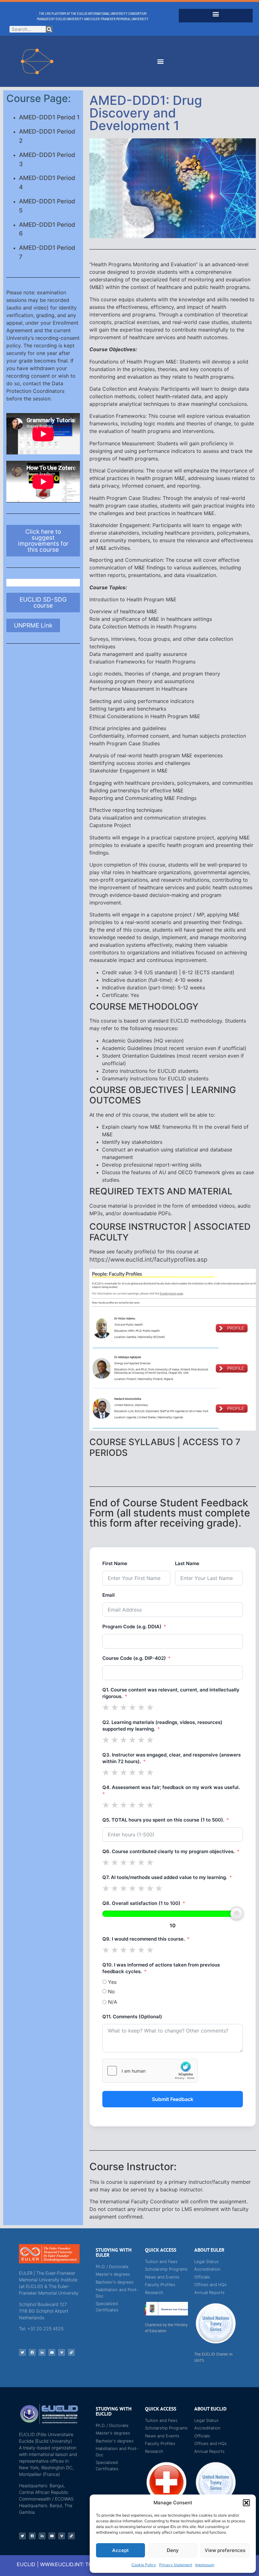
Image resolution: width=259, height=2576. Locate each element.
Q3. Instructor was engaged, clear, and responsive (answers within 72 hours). (172, 1758)
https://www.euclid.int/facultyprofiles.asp (148, 1260)
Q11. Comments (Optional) (132, 2017)
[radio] (106, 1707)
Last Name (187, 1563)
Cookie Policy (144, 2565)
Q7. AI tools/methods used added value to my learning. (165, 1877)
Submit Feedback (173, 2099)
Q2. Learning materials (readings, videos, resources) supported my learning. (162, 1726)
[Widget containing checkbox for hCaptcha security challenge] (150, 2071)
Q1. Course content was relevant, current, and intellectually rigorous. (171, 1693)
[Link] (71, 2352)
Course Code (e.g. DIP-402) (134, 1658)
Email (108, 1595)
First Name (115, 1563)
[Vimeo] (62, 2352)
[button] (246, 2503)
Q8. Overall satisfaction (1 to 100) (141, 1903)
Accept (120, 2550)
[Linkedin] (42, 2352)
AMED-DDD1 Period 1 (49, 117)
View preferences (225, 2550)
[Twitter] (22, 2352)
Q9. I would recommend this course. (144, 1939)
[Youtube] (52, 2352)
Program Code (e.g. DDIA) (132, 1627)
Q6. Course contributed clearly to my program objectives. (169, 1851)
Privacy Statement (176, 2565)
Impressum (205, 2565)
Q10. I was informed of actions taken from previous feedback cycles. (161, 1968)
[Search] (49, 29)
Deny (173, 2550)
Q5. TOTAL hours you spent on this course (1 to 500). (163, 1820)
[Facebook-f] (32, 2352)
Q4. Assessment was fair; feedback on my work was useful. (171, 1787)
